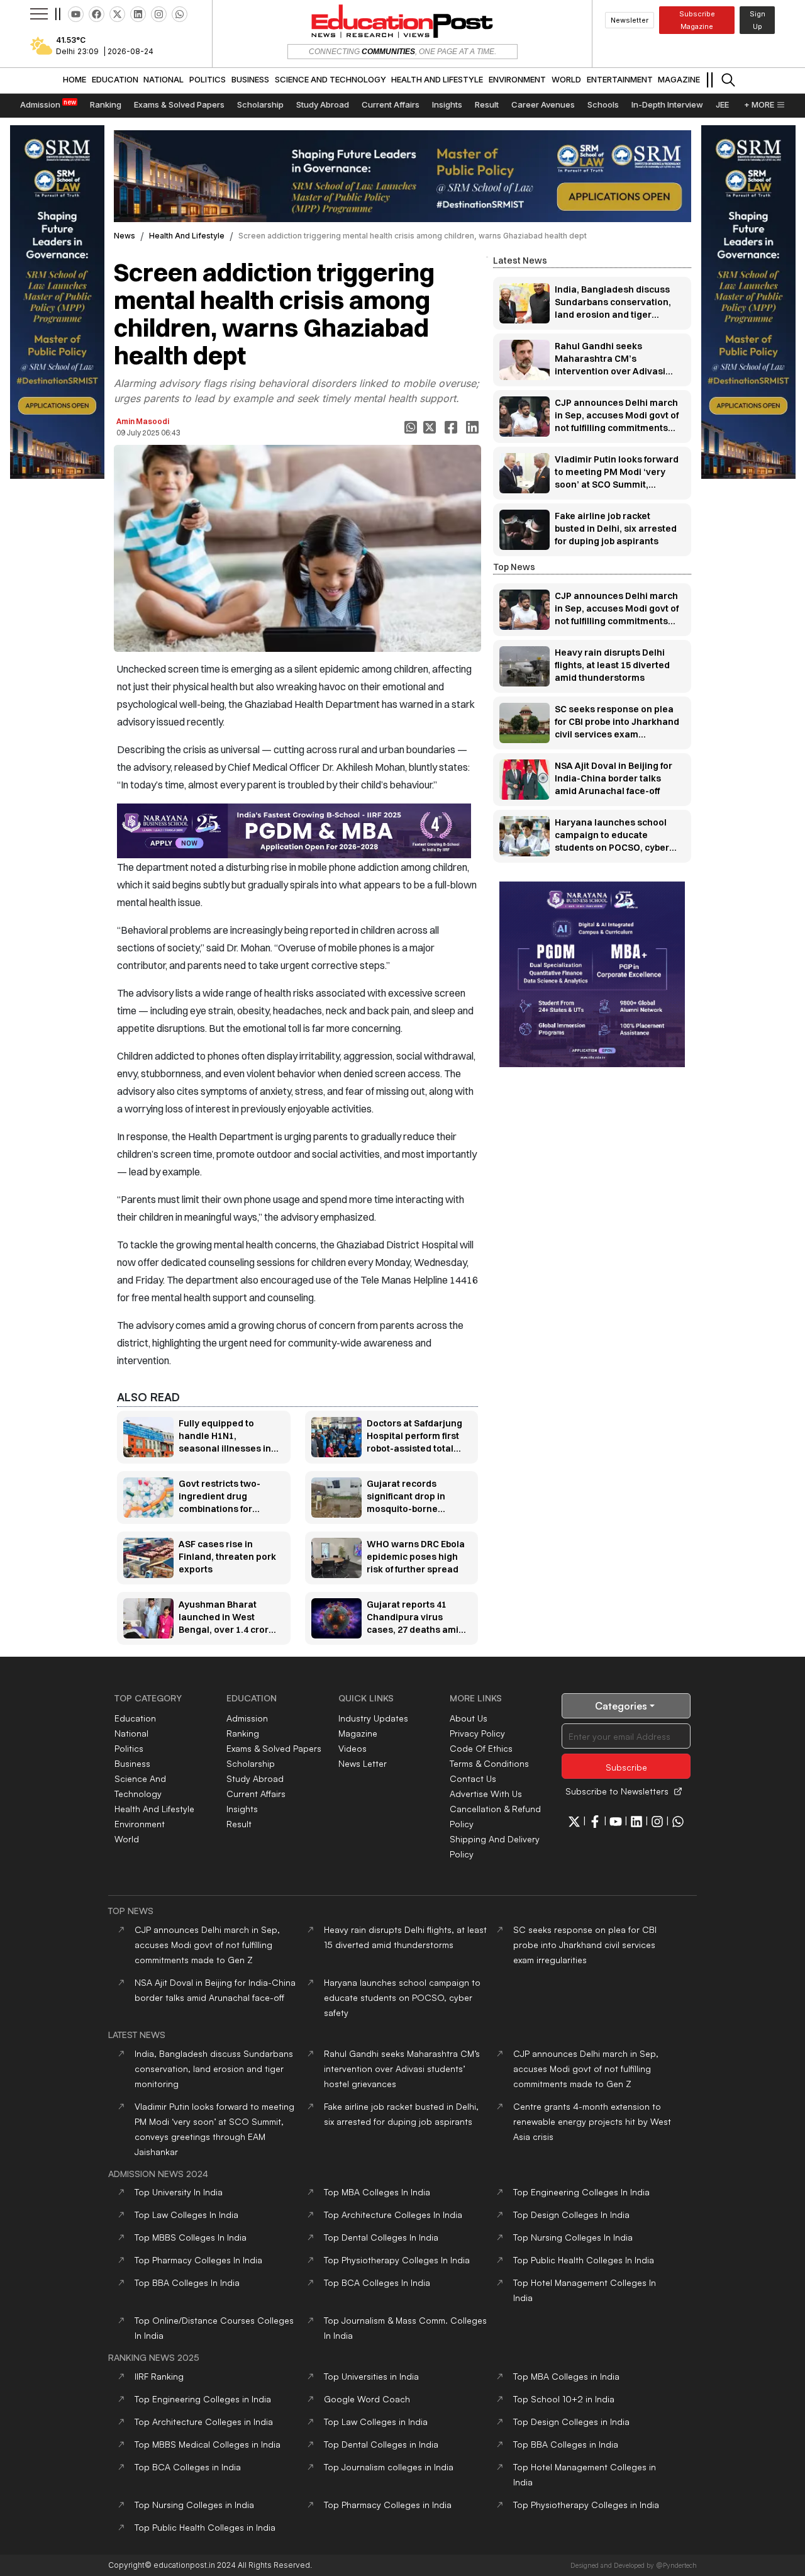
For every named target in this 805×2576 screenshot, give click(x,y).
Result (239, 1824)
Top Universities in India (371, 2376)
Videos (353, 1748)
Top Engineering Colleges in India (203, 2399)
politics (129, 1748)
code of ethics (481, 1748)
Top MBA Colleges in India (566, 2376)
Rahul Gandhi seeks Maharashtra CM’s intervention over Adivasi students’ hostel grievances (402, 2069)
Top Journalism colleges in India (389, 2467)
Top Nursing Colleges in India (194, 2505)
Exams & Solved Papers (274, 1748)
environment (140, 1824)
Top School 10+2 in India (564, 2399)
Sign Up (758, 20)
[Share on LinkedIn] (474, 427)
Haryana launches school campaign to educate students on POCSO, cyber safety (402, 1997)
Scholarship (251, 1763)
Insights (242, 1809)
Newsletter (630, 20)
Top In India (179, 2192)
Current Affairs (256, 1794)
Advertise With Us (486, 1794)
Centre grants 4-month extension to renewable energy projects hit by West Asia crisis (592, 2121)
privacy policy (477, 1733)
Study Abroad (255, 1778)
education (135, 1718)
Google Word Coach (367, 2399)
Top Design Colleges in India (571, 2422)
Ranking (243, 1733)
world (127, 1839)
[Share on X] (431, 427)
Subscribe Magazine (697, 20)
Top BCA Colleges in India (188, 2467)
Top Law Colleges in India (376, 2422)
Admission (247, 1718)
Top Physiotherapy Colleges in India (586, 2505)
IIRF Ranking (159, 2376)
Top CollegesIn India (377, 2192)
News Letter (363, 1763)
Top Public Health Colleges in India (205, 2527)
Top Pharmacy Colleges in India (388, 2505)
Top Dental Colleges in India (381, 2444)
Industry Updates (373, 1718)
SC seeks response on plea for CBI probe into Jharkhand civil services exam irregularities (585, 1945)
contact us (473, 1778)
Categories (621, 1706)
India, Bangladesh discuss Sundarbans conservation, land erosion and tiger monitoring (214, 2069)
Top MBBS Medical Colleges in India (208, 2444)
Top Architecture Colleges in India (204, 2422)
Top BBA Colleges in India (566, 2444)
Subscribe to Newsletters (617, 1791)
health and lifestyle (187, 236)
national (131, 1733)
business (132, 1763)
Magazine (358, 1733)
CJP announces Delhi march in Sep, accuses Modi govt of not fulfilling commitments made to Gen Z (207, 1945)
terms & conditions (489, 1763)
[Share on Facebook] (452, 427)
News (125, 236)
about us (469, 1718)
